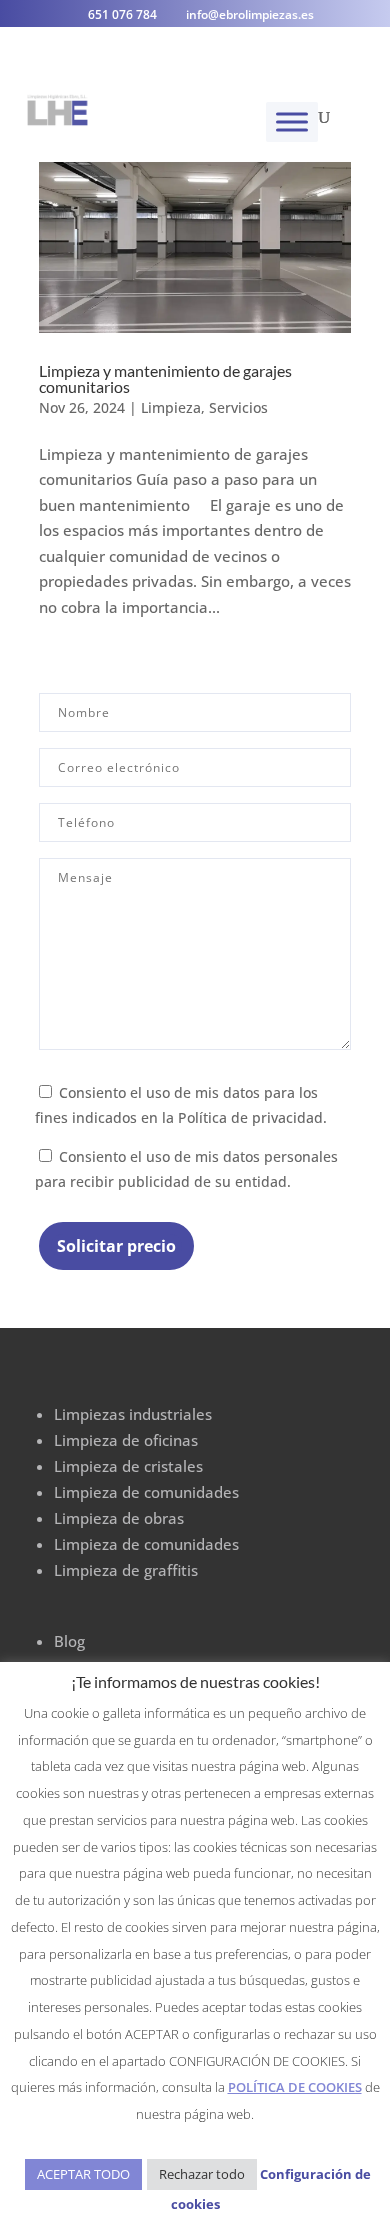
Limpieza (171, 407)
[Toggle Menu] (292, 121)
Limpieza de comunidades (146, 1492)
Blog (69, 1641)
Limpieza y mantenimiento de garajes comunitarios (165, 378)
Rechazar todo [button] (202, 2174)
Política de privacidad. (252, 1118)
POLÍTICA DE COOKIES (295, 2087)
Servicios (238, 407)
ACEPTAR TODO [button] (83, 2174)
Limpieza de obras (119, 1518)
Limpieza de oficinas (126, 1440)
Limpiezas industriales (133, 1414)
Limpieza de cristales (128, 1466)
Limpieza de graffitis (126, 1570)
